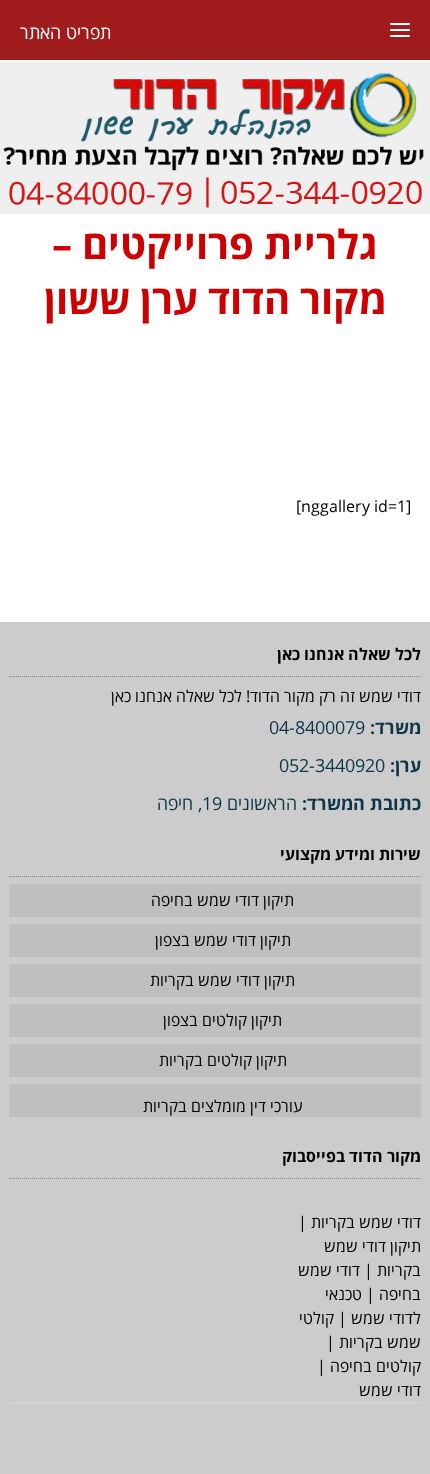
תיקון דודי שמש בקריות (222, 980)
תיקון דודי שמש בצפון (223, 940)
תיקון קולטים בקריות (223, 1060)
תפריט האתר (65, 32)
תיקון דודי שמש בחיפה (222, 900)
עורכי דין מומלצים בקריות (223, 1106)
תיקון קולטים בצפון (222, 1020)
